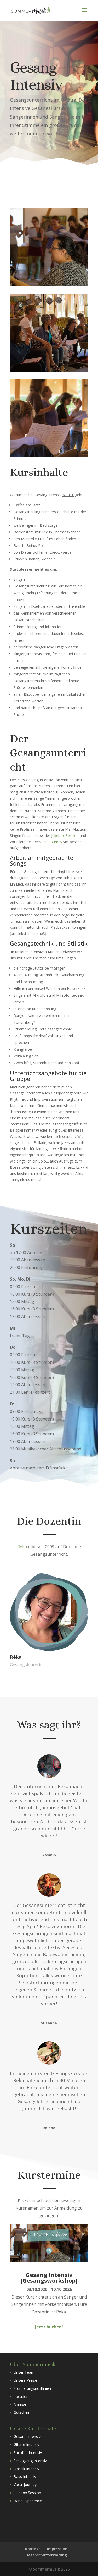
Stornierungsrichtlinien (32, 2388)
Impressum (57, 2549)
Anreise (20, 2404)
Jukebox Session (65, 835)
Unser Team (24, 2372)
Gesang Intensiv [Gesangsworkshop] (49, 2277)
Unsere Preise (25, 2380)
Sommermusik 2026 (51, 2569)
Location (21, 2396)
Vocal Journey (51, 842)
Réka (22, 1547)
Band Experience (28, 2501)
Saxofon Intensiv (28, 2453)
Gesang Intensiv (27, 2436)
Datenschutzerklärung (46, 2555)
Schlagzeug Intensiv (30, 2461)
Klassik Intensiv (26, 2469)
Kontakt (33, 2549)
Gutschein (22, 2412)
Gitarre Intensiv (26, 2445)
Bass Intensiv (25, 2477)
